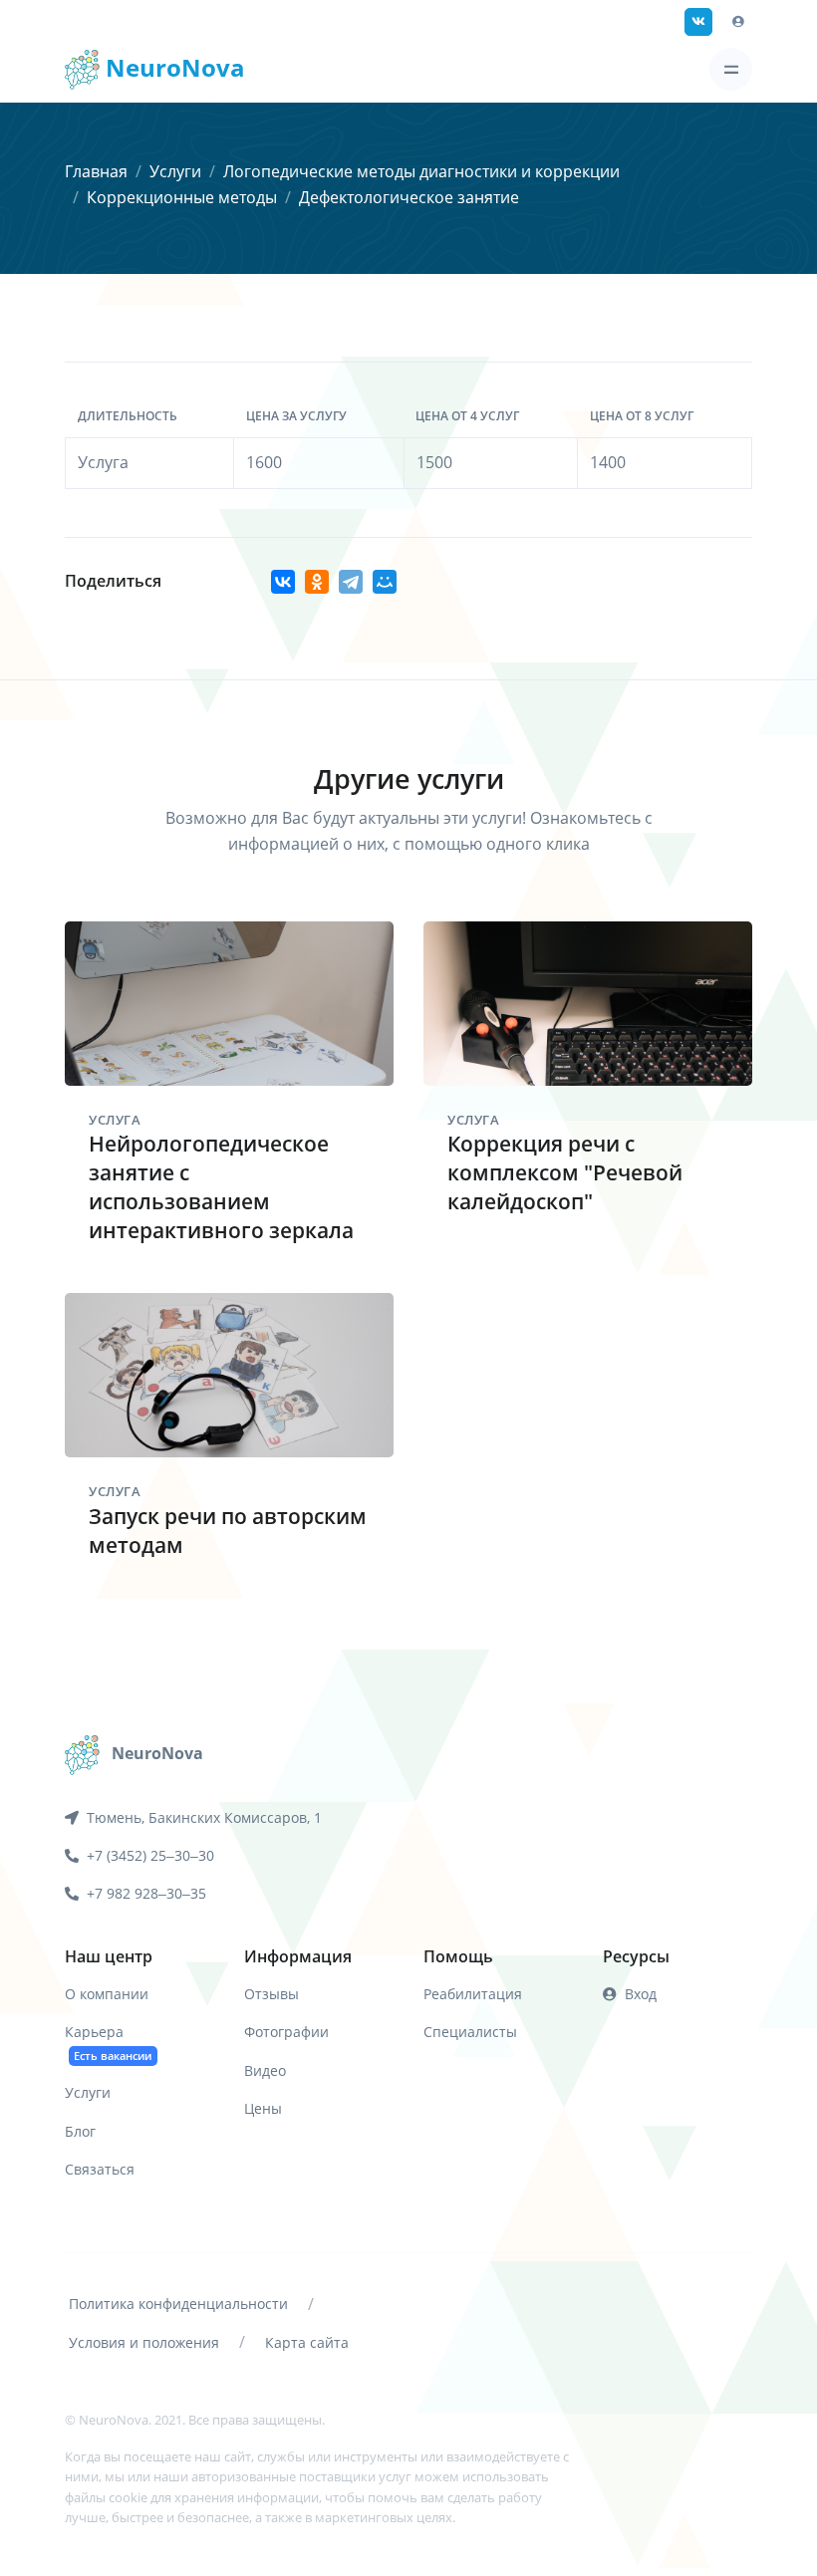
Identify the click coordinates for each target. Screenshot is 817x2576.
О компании (107, 1994)
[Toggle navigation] (731, 69)
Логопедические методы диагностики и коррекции (421, 171)
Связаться (100, 2169)
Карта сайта (307, 2342)
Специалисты (470, 2032)
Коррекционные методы (182, 197)
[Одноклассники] (317, 582)
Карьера (108, 2042)
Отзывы (272, 1994)
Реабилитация (473, 1994)
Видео (265, 2070)
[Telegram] (351, 582)
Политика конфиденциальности (178, 2304)
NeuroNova (172, 67)
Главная (96, 171)
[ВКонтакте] (283, 582)
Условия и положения (144, 2342)
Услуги (175, 171)
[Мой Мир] (385, 582)
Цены (263, 2108)
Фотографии (286, 2032)
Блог (80, 2131)
